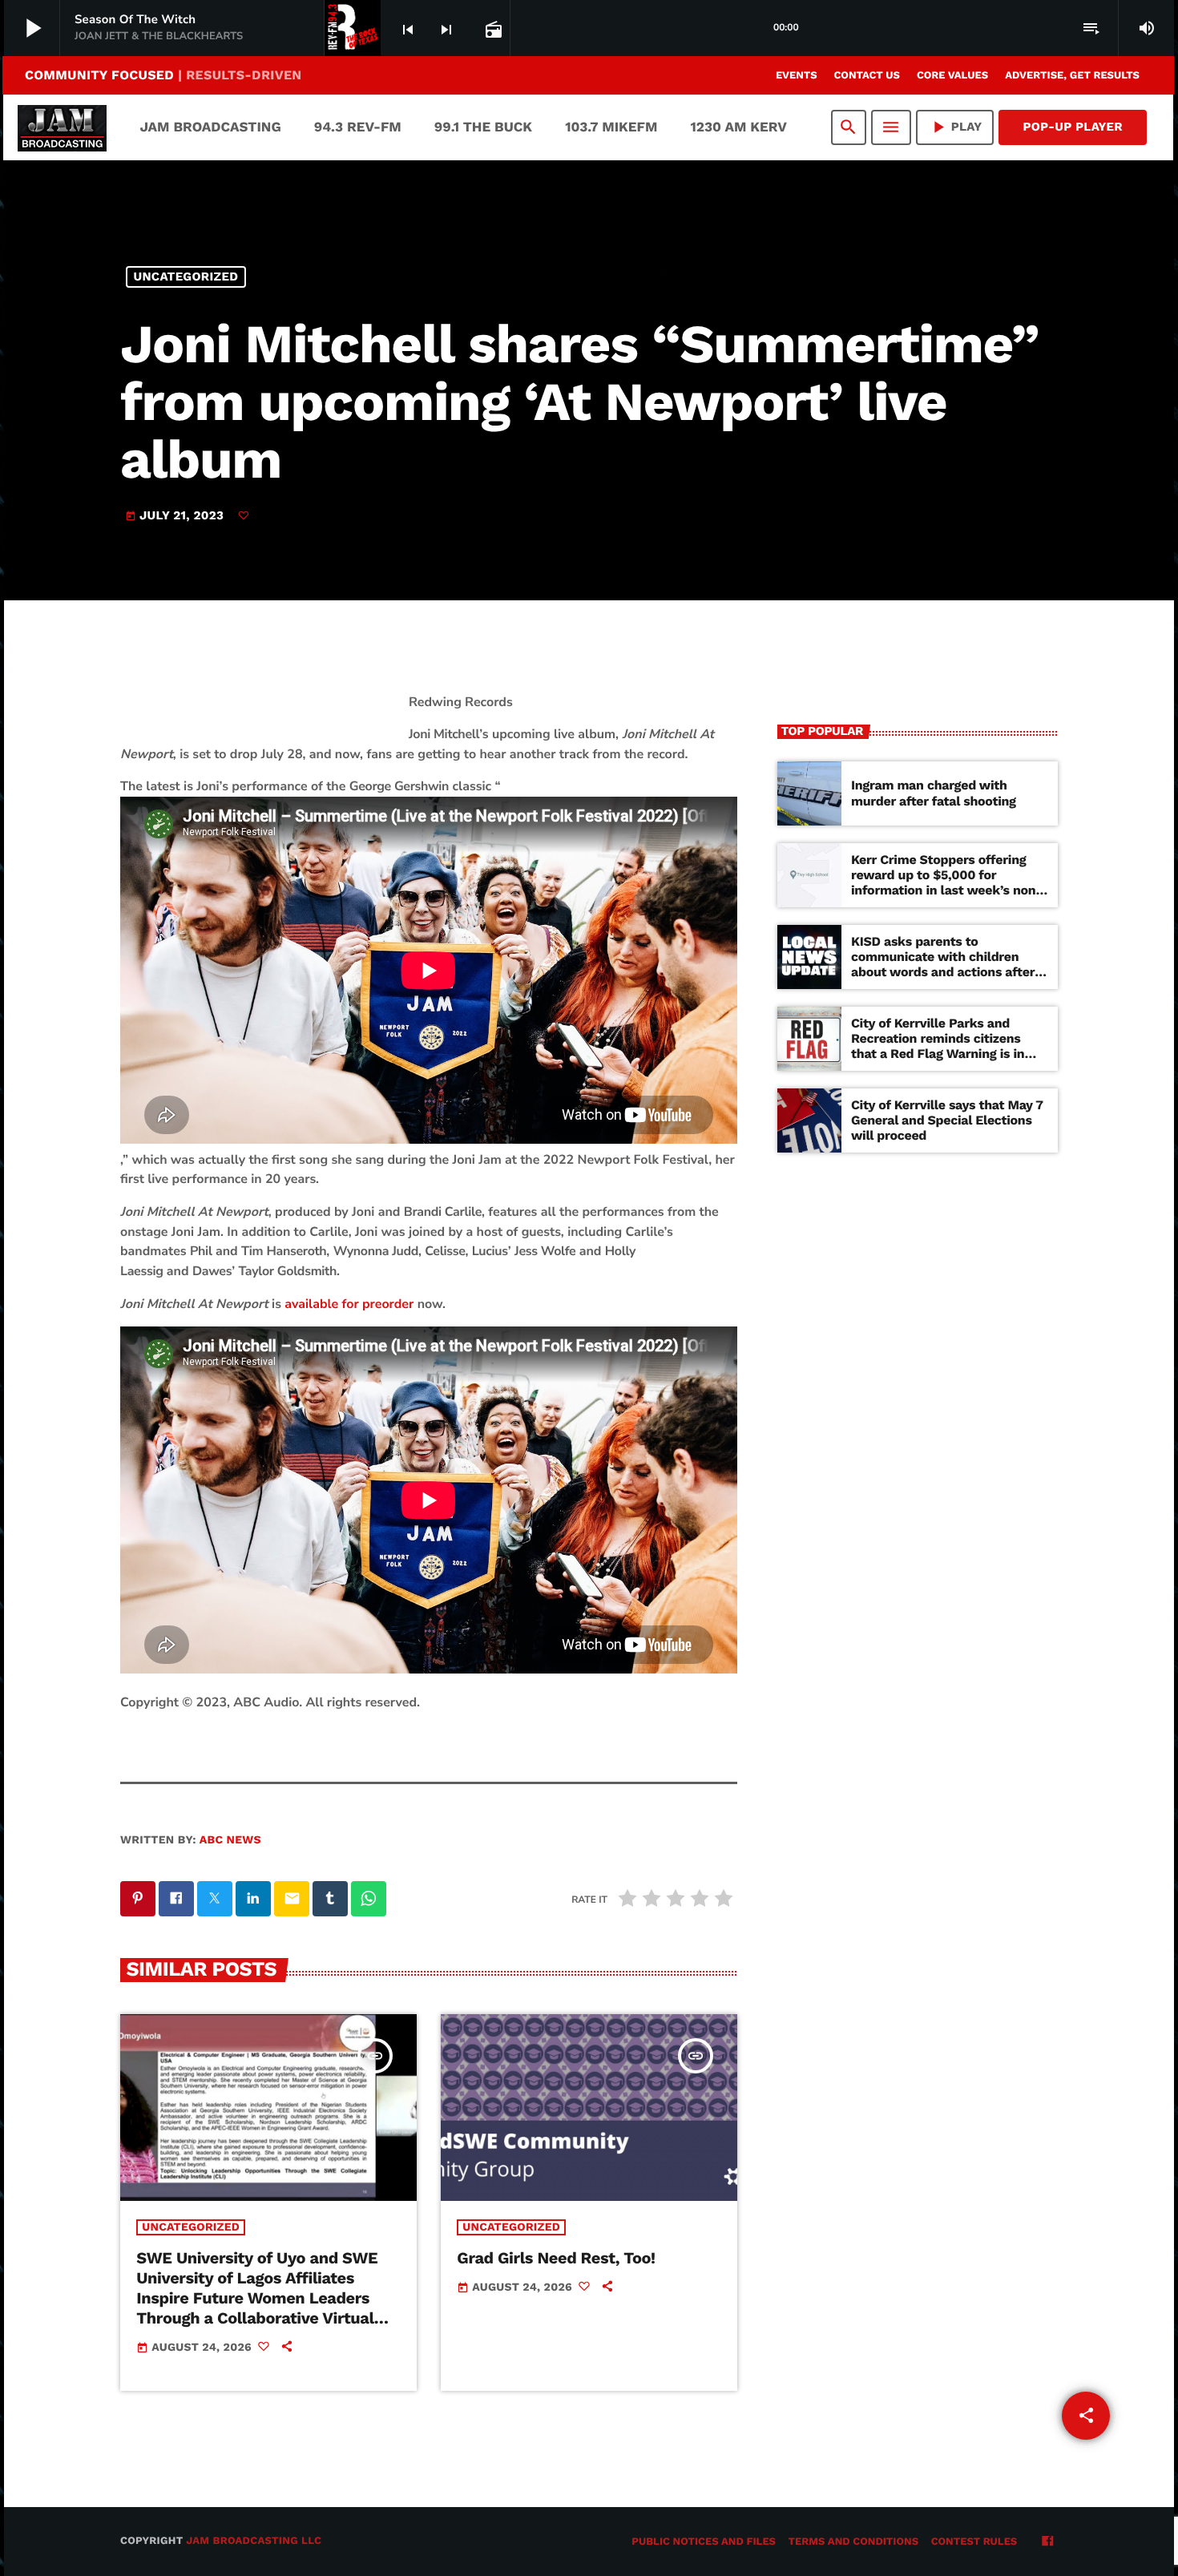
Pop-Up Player (1073, 127)
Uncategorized (186, 277)
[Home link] (62, 127)
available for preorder (349, 1304)
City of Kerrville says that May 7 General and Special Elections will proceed (947, 1120)
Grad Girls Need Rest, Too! (556, 2258)
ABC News (230, 1840)
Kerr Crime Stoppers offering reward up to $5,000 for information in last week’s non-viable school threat (947, 883)
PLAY (955, 127)
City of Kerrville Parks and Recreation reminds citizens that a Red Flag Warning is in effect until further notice (938, 1046)
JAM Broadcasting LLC (254, 2541)
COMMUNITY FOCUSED (163, 75)
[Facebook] (1047, 2542)
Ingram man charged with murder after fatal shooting (934, 793)
